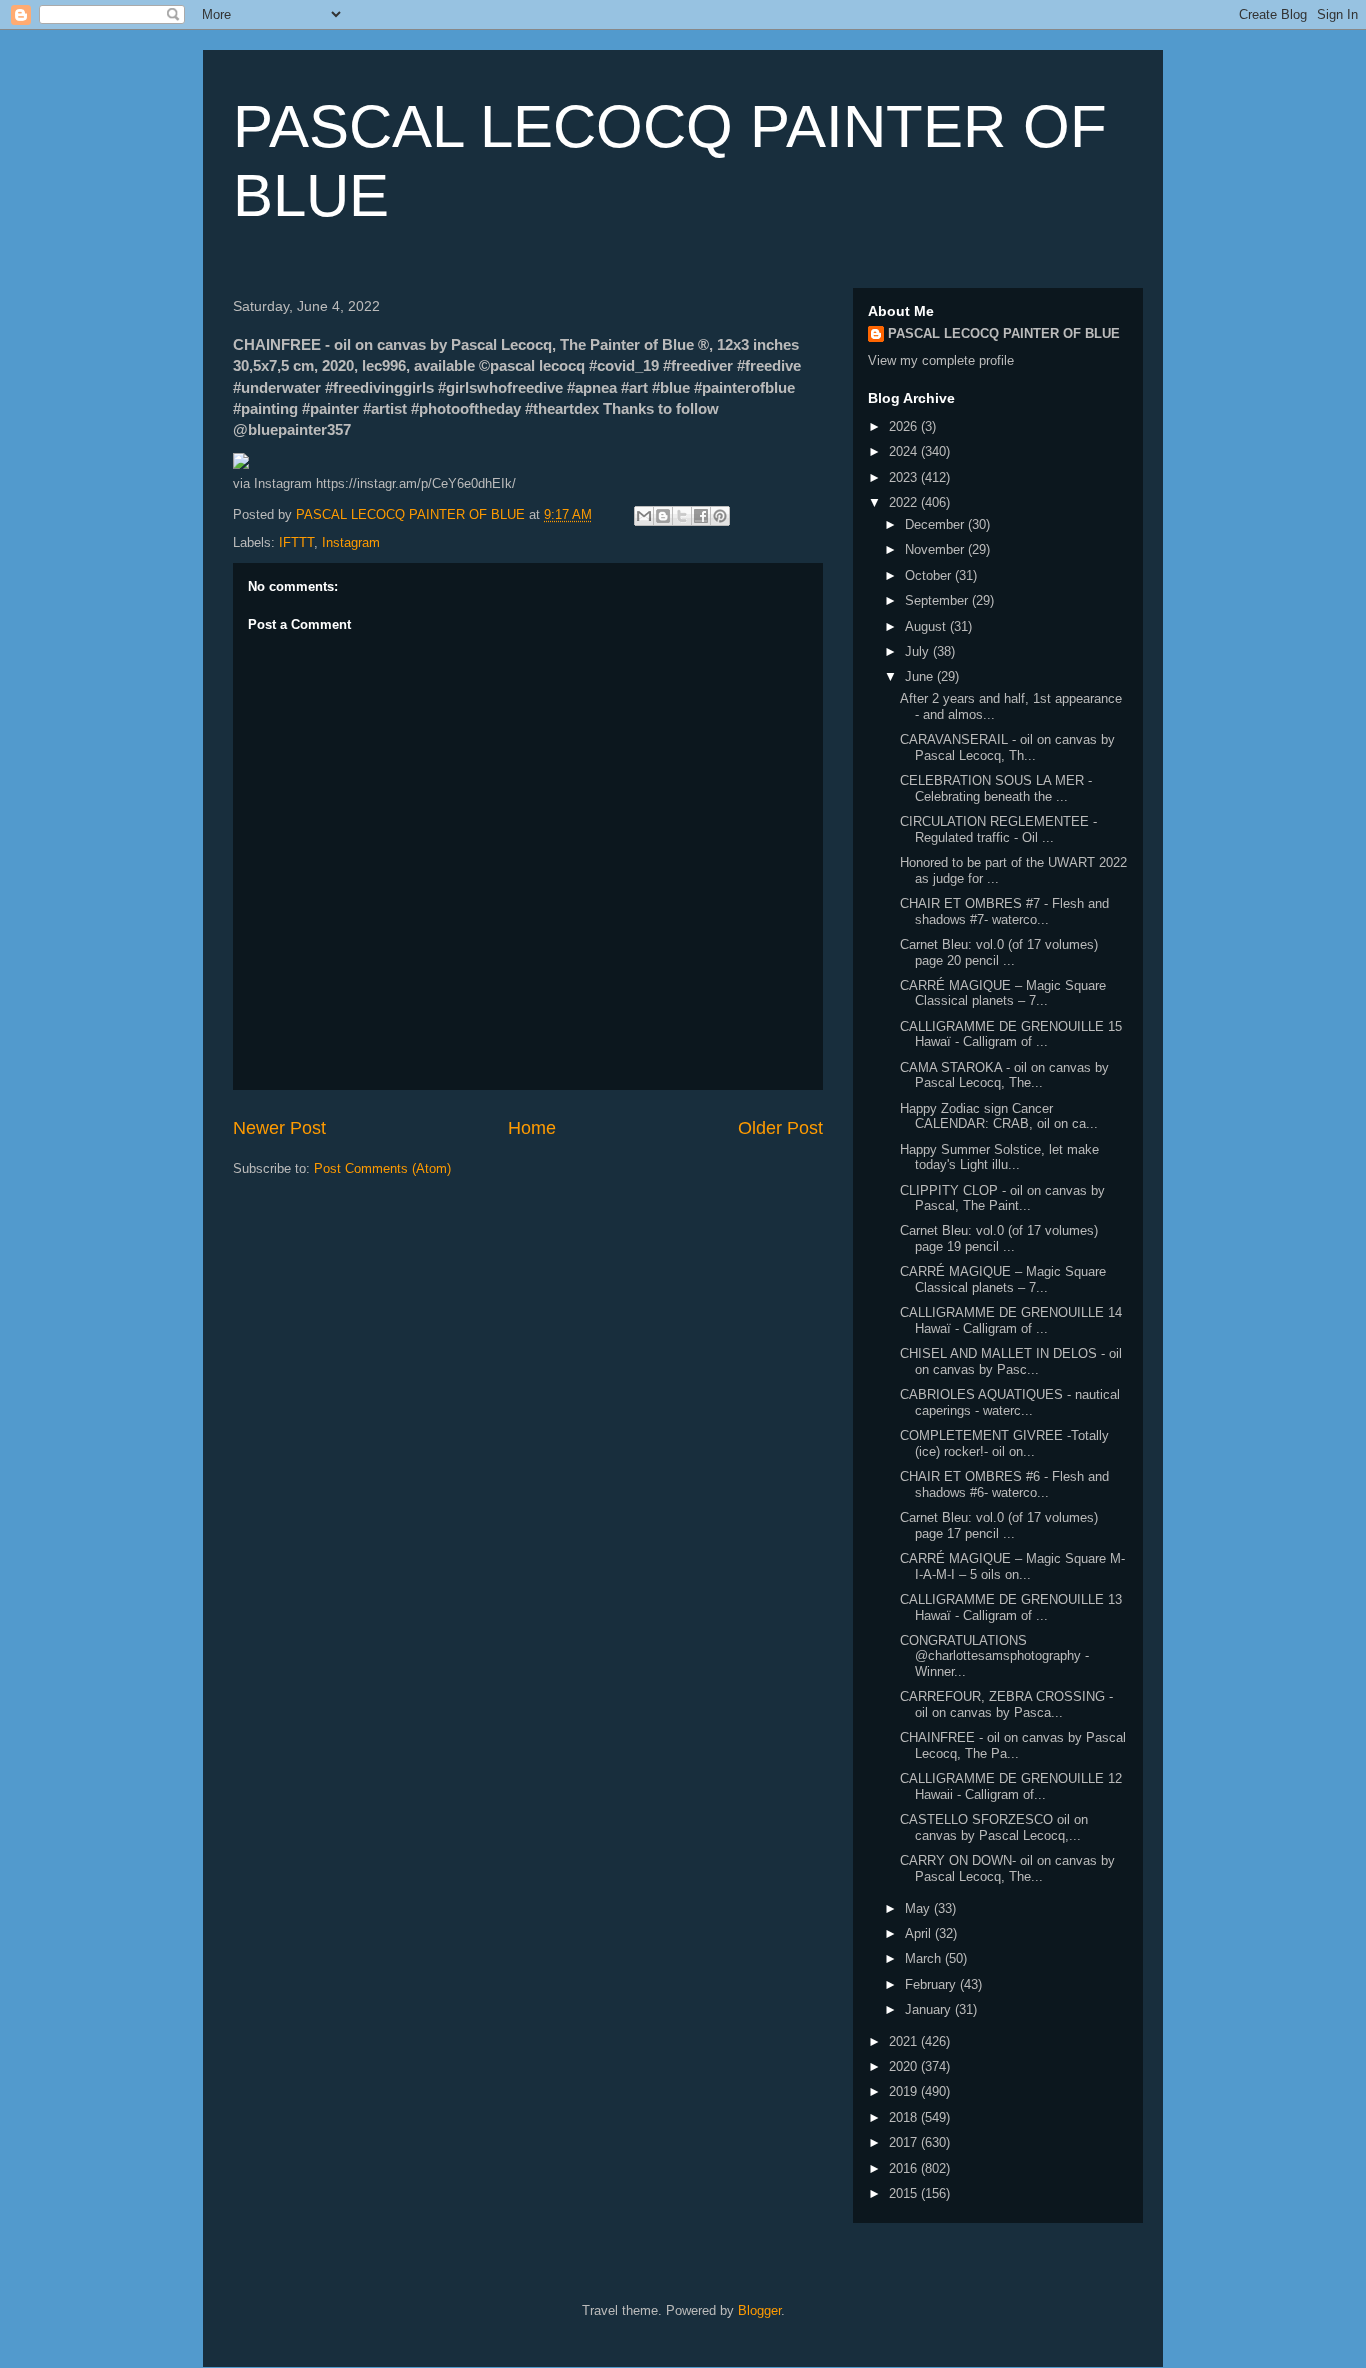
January (930, 2009)
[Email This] (644, 516)
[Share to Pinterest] (720, 516)
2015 (905, 2193)
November (936, 549)
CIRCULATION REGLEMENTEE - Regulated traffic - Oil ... (998, 829)
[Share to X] (682, 516)
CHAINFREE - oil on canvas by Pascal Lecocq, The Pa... (1013, 1745)
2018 (905, 2117)
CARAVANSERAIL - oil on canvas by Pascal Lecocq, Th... (1007, 747)
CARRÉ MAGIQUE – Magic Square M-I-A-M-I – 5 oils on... (1012, 1566)
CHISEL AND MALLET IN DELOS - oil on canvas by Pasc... (1011, 1361)
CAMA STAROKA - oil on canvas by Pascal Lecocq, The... (1004, 1075)
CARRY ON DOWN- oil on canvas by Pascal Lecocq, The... (1007, 1868)
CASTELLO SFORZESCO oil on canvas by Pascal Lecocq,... (994, 1827)
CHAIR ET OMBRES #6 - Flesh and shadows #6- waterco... (1004, 1484)
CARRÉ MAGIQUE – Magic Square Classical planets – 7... (1003, 993)
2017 (905, 2142)
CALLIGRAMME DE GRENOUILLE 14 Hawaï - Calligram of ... (1011, 1320)
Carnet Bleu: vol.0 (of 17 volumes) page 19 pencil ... (999, 1238)
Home (532, 1128)
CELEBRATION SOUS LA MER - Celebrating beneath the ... (996, 788)
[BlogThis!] (663, 516)
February (932, 1984)
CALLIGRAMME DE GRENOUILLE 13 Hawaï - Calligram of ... (1011, 1607)
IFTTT (296, 542)
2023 (905, 477)
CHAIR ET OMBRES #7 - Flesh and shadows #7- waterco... (1004, 911)
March (925, 1958)
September (938, 600)
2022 (905, 502)
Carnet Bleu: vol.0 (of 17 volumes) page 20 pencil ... (999, 952)
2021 (905, 2041)
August (927, 626)
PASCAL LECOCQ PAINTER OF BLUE (1004, 333)
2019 (905, 2091)
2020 (905, 2066)
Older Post (780, 1128)
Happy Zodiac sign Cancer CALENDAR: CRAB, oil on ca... (999, 1116)
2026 (905, 426)
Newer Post (279, 1128)
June (921, 676)
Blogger (759, 2310)
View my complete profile (941, 360)
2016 (905, 2168)
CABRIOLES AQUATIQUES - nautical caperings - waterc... (1010, 1402)
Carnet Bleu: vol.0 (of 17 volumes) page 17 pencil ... (999, 1525)
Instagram (351, 542)
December (936, 524)
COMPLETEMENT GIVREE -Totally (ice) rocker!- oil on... (1004, 1443)
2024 (905, 451)
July (919, 651)
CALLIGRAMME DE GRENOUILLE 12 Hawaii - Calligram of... (1011, 1786)
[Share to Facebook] (701, 516)
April (920, 1933)
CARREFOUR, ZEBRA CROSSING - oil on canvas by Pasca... (1006, 1704)
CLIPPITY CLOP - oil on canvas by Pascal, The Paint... (1002, 1198)
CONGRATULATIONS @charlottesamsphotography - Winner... (994, 1656)
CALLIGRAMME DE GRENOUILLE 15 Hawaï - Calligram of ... (1011, 1034)
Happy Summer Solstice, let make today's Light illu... (999, 1157)
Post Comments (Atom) (382, 1168)
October (930, 575)
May (919, 1908)
